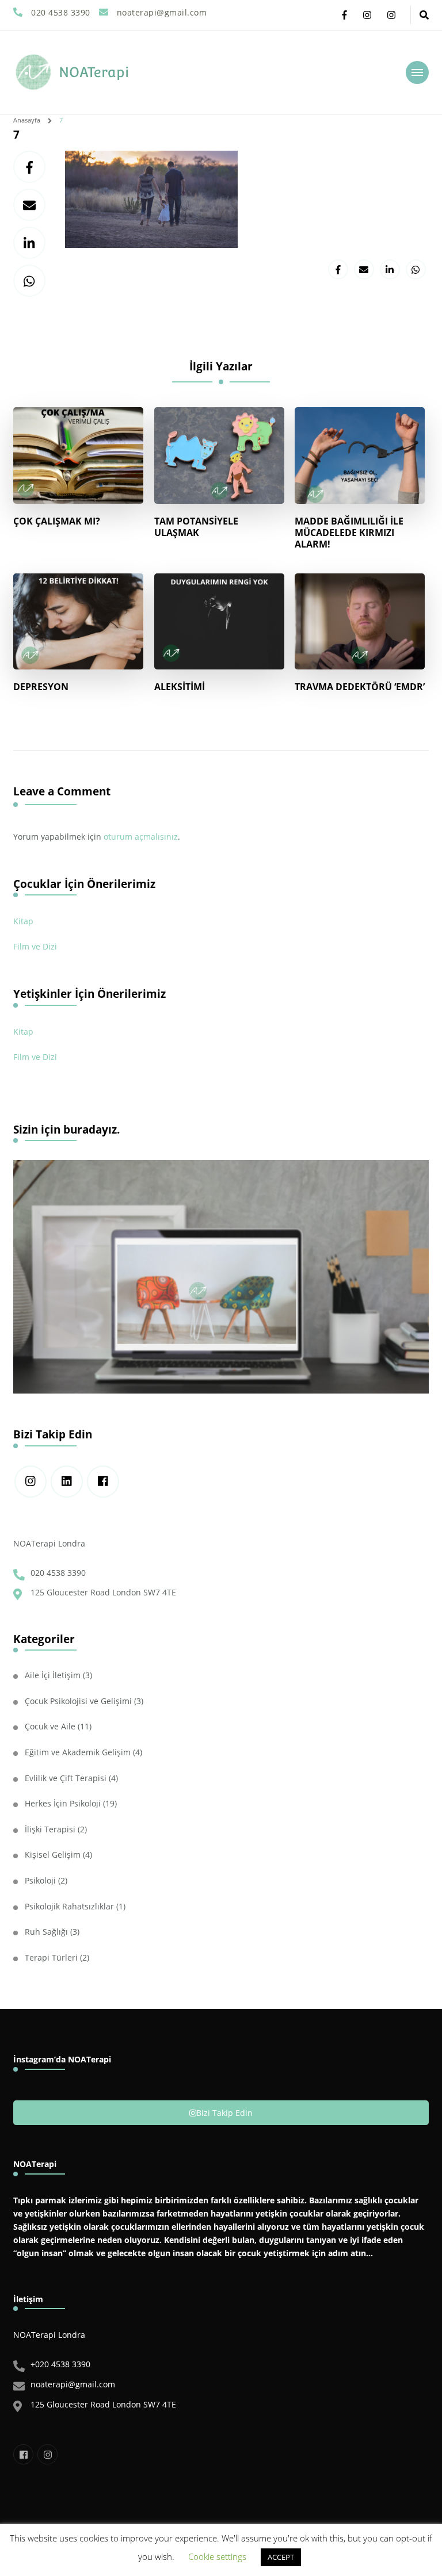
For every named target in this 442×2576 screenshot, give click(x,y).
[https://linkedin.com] (67, 1482)
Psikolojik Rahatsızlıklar (69, 1906)
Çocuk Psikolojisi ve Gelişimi (78, 1701)
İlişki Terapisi (50, 1829)
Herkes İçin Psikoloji (63, 1803)
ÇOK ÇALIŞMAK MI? (57, 521)
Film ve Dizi (35, 946)
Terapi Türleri (51, 1957)
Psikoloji (40, 1880)
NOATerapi (94, 72)
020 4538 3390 (58, 1573)
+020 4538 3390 (60, 2364)
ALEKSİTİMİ (180, 687)
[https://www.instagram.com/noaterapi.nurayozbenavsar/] (31, 1482)
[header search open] (424, 15)
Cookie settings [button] (217, 2556)
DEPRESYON (41, 687)
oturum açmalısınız (141, 837)
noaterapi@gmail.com (73, 2384)
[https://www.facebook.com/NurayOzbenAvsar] (103, 1482)
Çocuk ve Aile (50, 1726)
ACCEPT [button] (281, 2557)
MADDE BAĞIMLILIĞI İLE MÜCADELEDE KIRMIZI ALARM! (349, 533)
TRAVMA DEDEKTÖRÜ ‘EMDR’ (360, 687)
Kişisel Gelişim (53, 1855)
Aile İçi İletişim (53, 1675)
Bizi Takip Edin (224, 2113)
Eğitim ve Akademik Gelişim (78, 1752)
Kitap (23, 921)
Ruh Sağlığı (46, 1932)
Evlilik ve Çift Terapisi (66, 1778)
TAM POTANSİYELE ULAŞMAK (196, 527)
